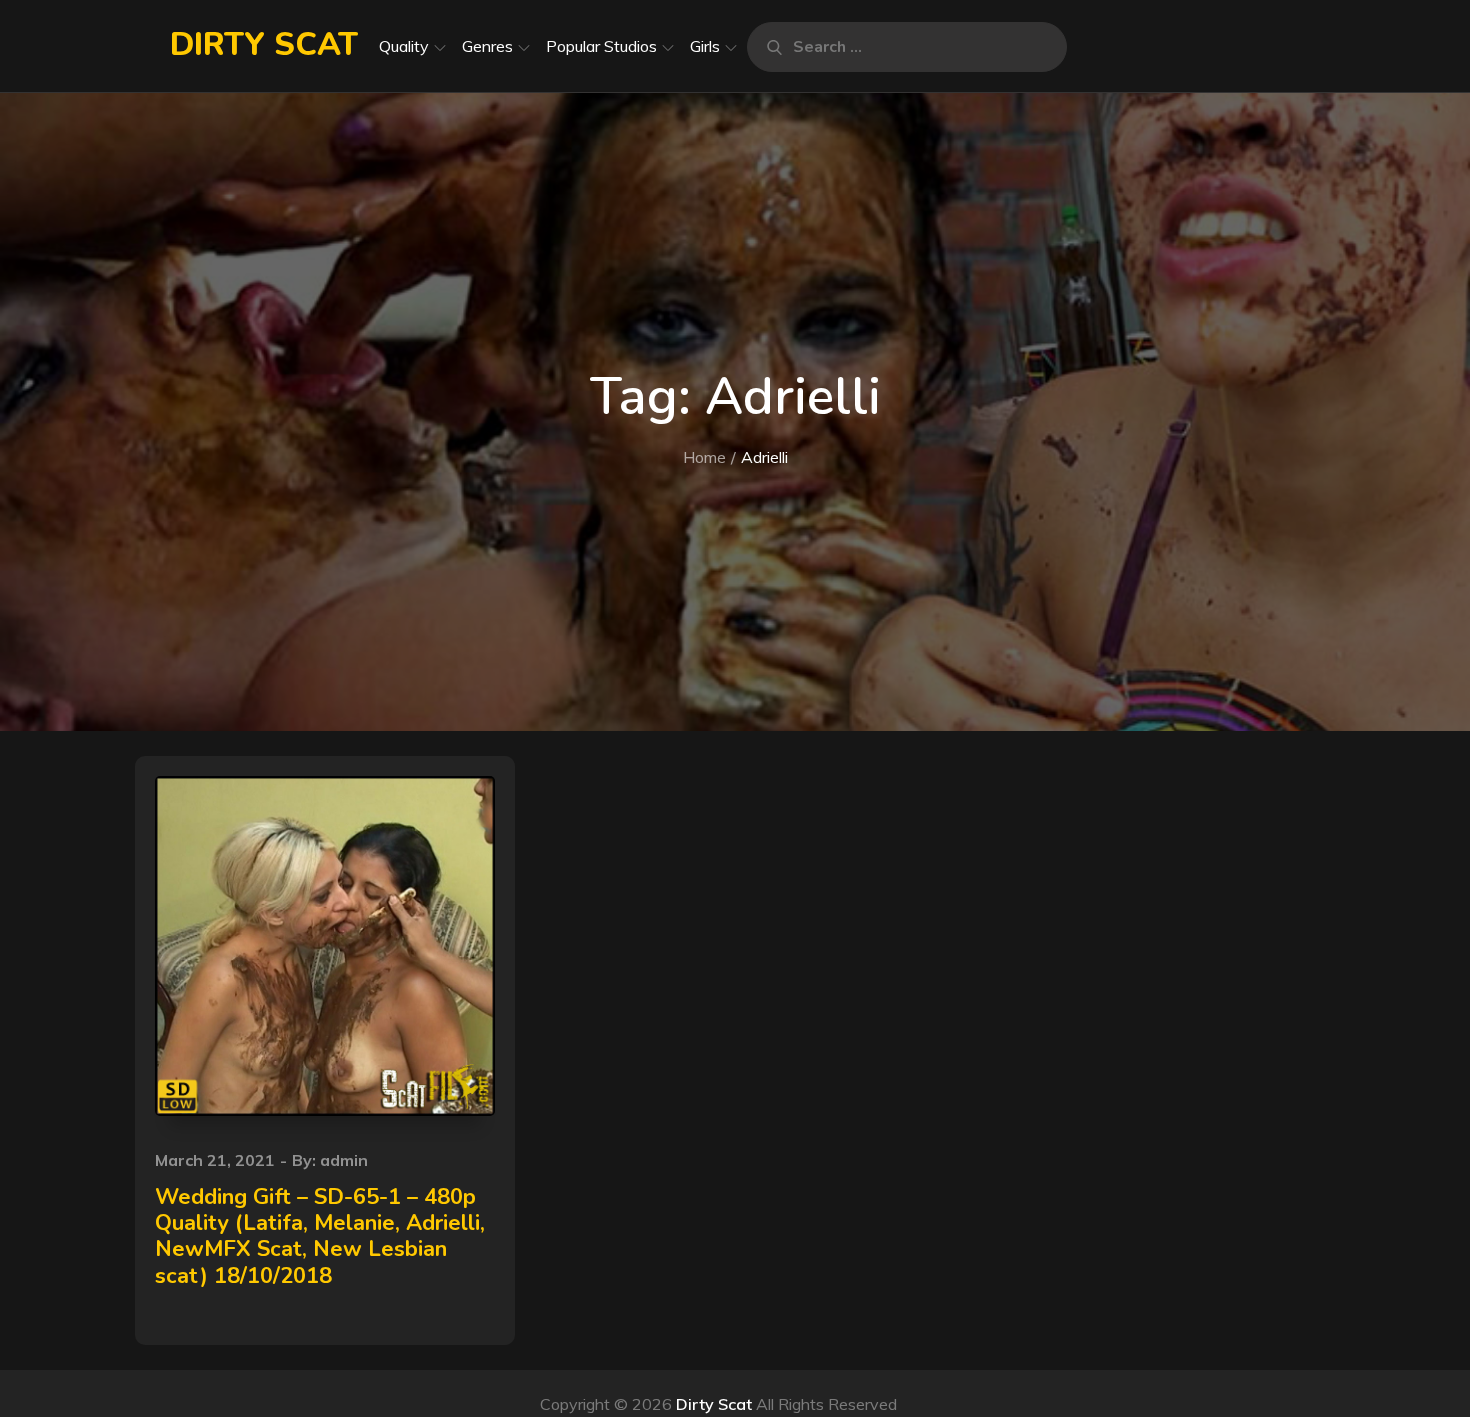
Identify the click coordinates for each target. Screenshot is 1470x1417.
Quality (404, 46)
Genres (487, 46)
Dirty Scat (264, 44)
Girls (705, 46)
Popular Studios (601, 46)
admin (344, 1160)
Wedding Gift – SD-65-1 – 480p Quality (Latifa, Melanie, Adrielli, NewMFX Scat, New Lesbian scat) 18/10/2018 (320, 1236)
